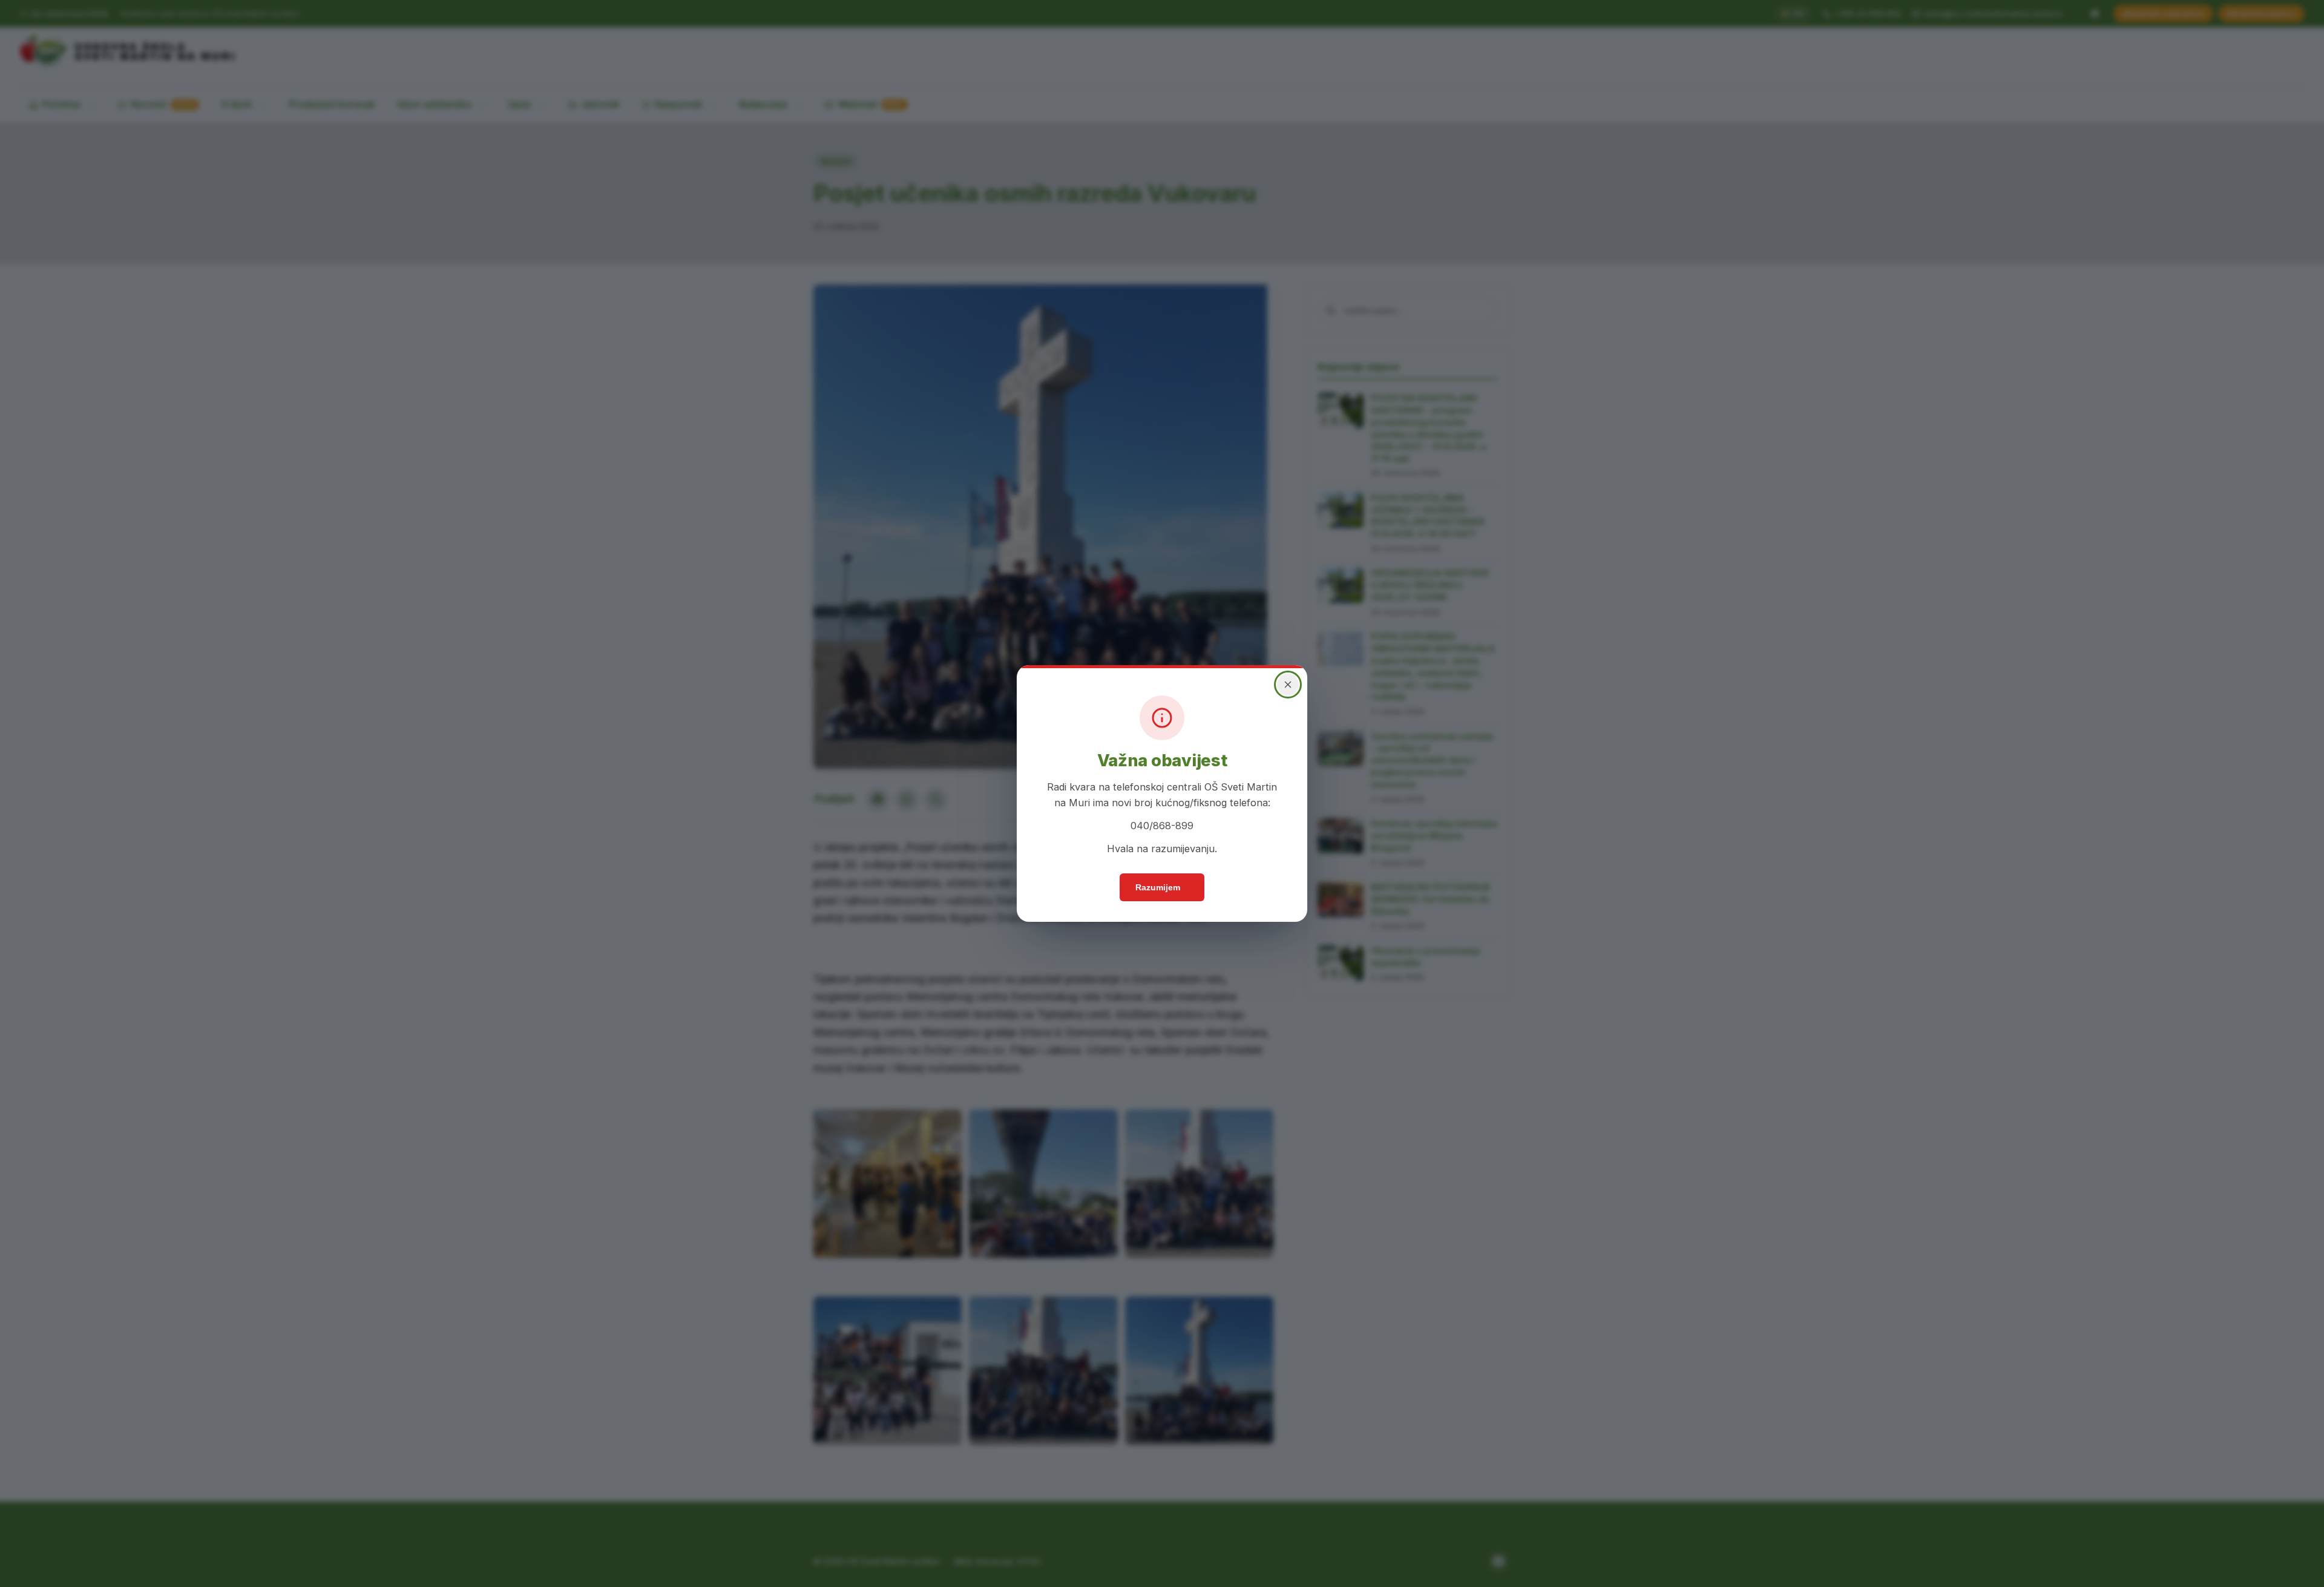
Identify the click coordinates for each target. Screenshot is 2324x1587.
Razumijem (1158, 887)
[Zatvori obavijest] (1288, 685)
